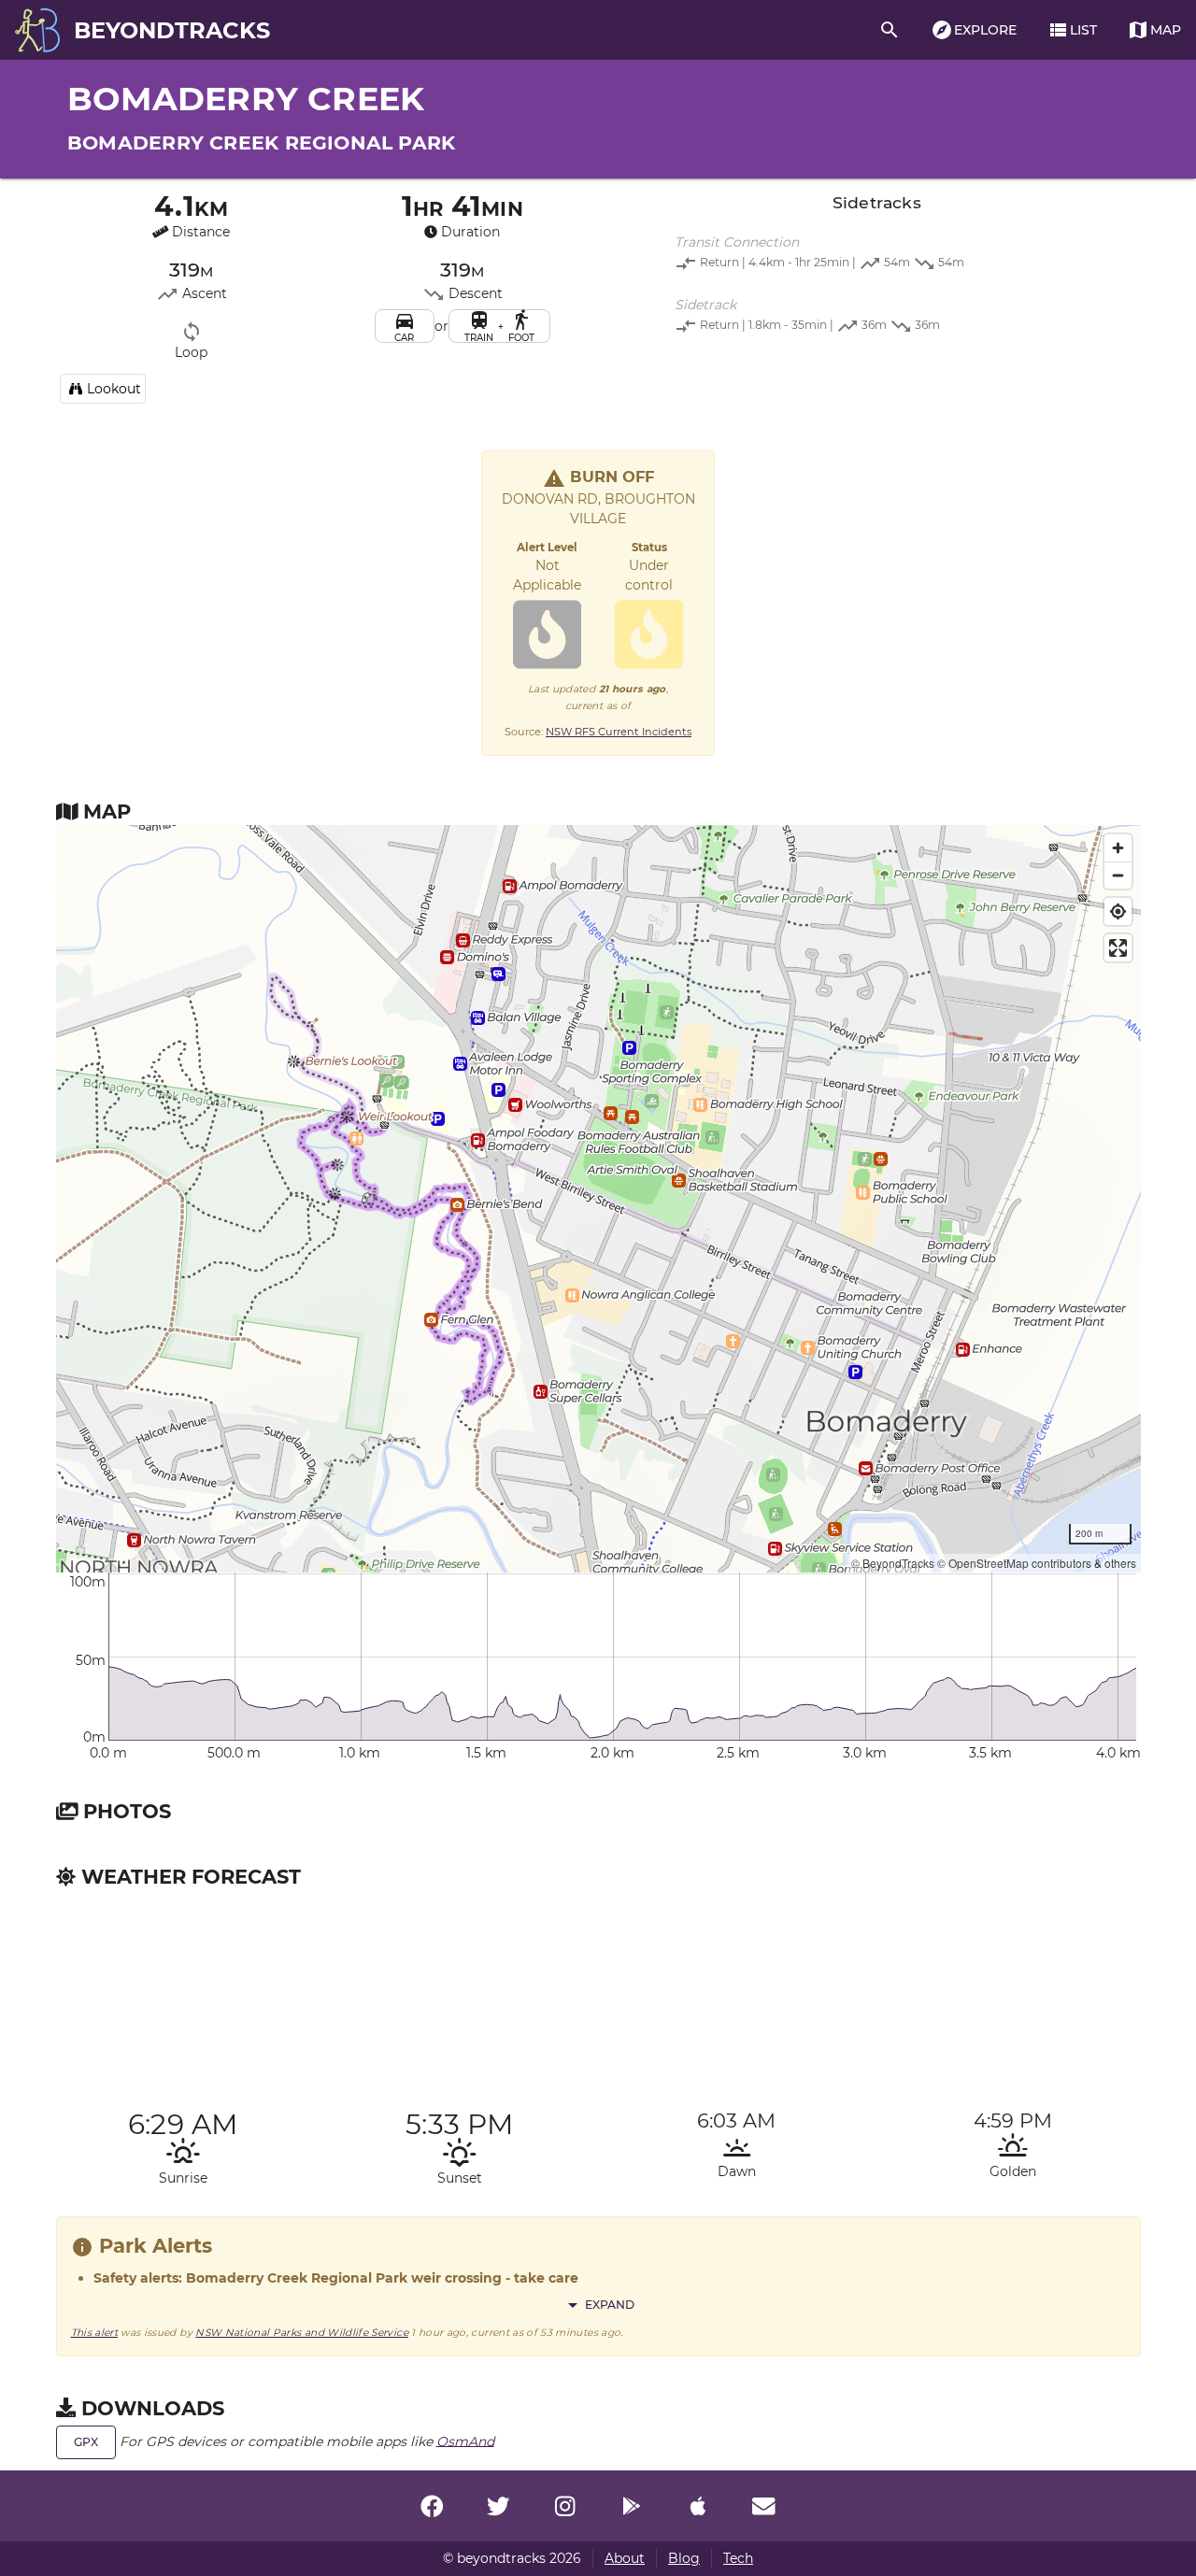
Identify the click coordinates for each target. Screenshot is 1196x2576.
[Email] (764, 2506)
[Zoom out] (1118, 875)
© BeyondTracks (893, 1563)
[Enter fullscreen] (1118, 948)
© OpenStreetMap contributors (1014, 1563)
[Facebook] (432, 2506)
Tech (738, 2558)
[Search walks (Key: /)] (890, 30)
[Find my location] (1118, 911)
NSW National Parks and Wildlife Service (302, 2333)
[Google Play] (632, 2506)
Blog (684, 2558)
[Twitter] (498, 2506)
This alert (95, 2333)
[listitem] (877, 255)
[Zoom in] (1118, 848)
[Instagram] (564, 2506)
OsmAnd (465, 2441)
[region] (598, 1199)
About (625, 2558)
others (1120, 1563)
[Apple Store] (698, 2506)
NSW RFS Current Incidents (619, 732)
